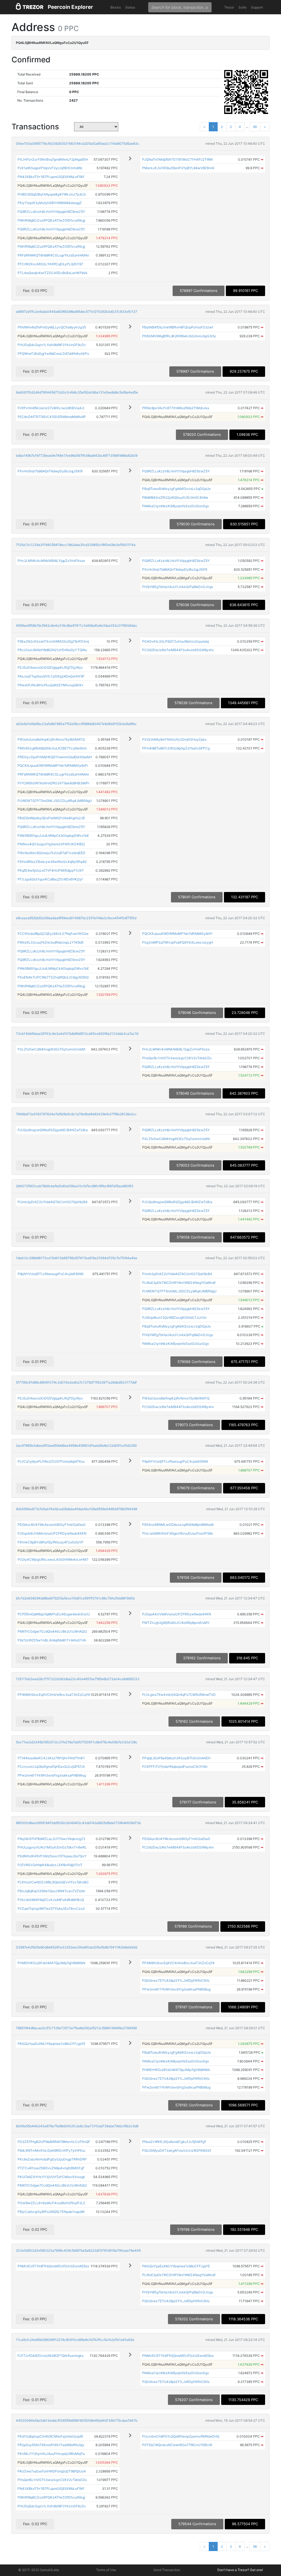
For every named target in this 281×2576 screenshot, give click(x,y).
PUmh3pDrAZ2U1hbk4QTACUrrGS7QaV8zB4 (53, 1202)
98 (255, 127)
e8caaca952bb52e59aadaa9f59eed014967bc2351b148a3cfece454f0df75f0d (76, 918)
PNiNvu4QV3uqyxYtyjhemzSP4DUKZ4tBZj (51, 844)
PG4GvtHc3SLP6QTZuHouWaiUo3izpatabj (175, 641)
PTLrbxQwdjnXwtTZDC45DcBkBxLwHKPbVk (53, 273)
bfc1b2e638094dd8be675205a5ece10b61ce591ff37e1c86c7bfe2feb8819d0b (75, 1598)
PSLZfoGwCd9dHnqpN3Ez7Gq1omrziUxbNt (51, 1049)
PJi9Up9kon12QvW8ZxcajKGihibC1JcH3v (175, 1318)
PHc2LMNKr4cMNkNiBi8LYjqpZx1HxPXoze (51, 561)
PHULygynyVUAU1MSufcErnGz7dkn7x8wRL (52, 1847)
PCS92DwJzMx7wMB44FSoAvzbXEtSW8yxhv (178, 650)
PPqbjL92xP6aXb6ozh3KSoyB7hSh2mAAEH (176, 1758)
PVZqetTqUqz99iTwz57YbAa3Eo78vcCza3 (51, 1909)
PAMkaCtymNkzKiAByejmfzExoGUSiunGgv (176, 506)
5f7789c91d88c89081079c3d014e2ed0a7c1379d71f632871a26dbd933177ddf (76, 1382)
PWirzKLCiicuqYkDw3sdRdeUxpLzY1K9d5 (50, 942)
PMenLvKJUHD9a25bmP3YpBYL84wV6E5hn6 (178, 168)
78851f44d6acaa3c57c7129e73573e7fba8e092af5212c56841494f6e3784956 (76, 2028)
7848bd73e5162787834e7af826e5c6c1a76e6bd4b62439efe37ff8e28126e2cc (76, 1114)
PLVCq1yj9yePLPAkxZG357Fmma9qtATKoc (51, 1461)
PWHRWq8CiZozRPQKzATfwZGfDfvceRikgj (51, 220)
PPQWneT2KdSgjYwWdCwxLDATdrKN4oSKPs (53, 354)
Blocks (116, 7)
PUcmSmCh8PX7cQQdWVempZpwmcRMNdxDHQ (181, 2436)
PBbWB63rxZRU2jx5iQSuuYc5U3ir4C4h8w (175, 497)
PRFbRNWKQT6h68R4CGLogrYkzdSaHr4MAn (53, 255)
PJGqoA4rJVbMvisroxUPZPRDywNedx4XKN (52, 1533)
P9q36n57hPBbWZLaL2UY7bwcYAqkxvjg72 (51, 1839)
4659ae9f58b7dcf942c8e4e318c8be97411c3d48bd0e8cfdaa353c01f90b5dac (77, 625)
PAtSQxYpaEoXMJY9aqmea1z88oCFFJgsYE (51, 2044)
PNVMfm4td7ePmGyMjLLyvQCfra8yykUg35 (52, 327)
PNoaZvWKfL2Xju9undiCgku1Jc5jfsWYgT (174, 2142)
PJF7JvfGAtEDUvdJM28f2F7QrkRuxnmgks (50, 2356)
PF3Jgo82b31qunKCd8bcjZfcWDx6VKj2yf (50, 879)
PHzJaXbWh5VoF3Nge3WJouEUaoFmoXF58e (178, 1533)
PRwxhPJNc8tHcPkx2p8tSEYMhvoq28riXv (50, 685)
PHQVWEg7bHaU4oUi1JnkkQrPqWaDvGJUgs (178, 587)
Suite (242, 7)
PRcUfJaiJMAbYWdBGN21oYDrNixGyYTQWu (52, 650)
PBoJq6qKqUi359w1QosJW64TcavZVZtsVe (51, 1891)
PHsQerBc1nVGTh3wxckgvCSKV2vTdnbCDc (177, 1058)
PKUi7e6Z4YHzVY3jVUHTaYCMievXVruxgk (51, 2177)
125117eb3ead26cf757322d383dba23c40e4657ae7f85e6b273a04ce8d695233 (78, 1679)
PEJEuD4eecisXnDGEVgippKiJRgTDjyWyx (50, 667)
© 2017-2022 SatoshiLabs (39, 2570)
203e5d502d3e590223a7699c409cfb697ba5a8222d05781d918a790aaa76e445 (78, 2250)
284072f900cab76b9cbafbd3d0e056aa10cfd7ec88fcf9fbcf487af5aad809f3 (75, 1186)
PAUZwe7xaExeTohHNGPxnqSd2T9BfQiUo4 (52, 2471)
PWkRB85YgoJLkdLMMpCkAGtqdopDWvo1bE (53, 836)
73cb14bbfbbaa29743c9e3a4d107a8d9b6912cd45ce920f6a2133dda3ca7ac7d (77, 1034)
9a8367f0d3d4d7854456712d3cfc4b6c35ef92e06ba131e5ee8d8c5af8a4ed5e (77, 392)
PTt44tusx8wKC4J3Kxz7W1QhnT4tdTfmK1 (51, 1758)
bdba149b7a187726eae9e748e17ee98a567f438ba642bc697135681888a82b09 (77, 455)
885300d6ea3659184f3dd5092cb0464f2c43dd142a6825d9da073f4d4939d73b (78, 1823)
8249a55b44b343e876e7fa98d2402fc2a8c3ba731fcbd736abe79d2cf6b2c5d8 (77, 2126)
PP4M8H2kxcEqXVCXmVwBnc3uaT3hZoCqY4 (54, 1695)
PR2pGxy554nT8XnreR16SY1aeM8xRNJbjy (51, 2445)
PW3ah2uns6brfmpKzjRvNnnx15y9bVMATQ (51, 739)
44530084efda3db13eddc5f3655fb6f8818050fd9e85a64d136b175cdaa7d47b (77, 2420)
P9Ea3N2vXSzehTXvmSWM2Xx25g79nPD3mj (53, 641)
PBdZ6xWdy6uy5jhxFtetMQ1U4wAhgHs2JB (51, 818)
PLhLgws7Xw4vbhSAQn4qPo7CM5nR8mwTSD (179, 1695)
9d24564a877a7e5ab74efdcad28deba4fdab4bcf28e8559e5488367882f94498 (77, 1509)
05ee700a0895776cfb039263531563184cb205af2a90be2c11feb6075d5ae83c (78, 143)
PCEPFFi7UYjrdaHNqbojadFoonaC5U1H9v (175, 1767)
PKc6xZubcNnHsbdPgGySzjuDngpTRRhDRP (52, 2159)
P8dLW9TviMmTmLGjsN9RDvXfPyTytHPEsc (52, 2150)
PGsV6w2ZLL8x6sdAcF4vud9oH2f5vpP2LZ (51, 2203)
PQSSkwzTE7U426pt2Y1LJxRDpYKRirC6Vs (176, 1980)
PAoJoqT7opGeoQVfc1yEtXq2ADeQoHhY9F (51, 676)
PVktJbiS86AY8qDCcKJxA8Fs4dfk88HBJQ (51, 1900)
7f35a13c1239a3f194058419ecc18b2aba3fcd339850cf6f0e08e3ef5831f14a (76, 545)
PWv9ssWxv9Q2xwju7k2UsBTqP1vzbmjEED (51, 853)
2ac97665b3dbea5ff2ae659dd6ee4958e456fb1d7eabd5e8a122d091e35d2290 (76, 1445)
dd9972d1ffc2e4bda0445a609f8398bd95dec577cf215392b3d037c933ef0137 (77, 312)
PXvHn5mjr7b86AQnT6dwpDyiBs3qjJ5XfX (50, 471)
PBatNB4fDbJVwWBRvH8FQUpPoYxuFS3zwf (178, 327)
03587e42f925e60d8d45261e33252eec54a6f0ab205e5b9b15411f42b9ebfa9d (77, 1947)
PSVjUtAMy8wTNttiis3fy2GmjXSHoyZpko (174, 739)
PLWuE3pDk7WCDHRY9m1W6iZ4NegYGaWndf (179, 1283)
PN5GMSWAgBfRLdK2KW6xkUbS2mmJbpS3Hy (179, 336)
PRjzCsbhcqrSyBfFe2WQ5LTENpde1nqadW (51, 2212)
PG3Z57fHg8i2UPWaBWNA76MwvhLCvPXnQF (54, 2142)
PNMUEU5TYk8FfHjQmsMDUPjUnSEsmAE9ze (53, 2266)
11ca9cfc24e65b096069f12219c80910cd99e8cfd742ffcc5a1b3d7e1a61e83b (75, 2340)
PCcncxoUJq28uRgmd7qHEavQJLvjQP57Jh (51, 1767)
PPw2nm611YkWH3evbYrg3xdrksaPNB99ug (52, 1775)
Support (257, 7)
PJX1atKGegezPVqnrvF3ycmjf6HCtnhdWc (50, 168)
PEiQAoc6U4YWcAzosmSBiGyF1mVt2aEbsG (52, 1525)
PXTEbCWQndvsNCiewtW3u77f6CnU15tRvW (177, 2445)
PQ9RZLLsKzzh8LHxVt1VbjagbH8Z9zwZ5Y (51, 212)
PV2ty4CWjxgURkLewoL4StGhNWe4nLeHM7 (53, 1559)
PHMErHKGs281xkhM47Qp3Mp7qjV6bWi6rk (52, 1963)
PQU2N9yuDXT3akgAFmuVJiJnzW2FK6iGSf (177, 2150)
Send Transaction (167, 2570)
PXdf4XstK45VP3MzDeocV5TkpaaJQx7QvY (52, 1856)
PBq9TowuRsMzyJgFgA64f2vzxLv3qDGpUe (176, 489)
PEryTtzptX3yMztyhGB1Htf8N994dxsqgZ (50, 203)
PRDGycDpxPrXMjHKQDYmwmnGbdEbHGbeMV (55, 757)
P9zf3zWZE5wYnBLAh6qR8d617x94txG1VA (52, 1640)
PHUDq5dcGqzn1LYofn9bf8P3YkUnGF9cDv (52, 345)
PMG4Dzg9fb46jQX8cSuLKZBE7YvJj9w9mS (52, 748)
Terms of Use (106, 2570)
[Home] (30, 7)
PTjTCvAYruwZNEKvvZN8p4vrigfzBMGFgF (51, 2168)
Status (130, 7)
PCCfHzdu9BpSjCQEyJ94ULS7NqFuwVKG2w (53, 934)
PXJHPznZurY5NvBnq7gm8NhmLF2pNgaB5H (53, 159)
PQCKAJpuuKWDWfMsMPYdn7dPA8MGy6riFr (53, 766)
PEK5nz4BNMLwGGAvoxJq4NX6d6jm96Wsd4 (178, 1525)
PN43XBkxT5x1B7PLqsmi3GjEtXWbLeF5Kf (51, 177)
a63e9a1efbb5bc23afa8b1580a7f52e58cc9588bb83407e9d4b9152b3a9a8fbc (76, 724)
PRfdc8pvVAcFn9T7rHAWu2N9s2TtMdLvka (176, 408)
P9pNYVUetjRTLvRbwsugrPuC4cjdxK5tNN (50, 1274)
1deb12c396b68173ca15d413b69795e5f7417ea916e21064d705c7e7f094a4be (77, 1258)
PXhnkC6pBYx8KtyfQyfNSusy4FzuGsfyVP (50, 1542)
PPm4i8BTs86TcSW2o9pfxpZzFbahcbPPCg (176, 748)
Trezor (229, 7)
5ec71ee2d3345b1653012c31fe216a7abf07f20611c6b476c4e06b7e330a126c (77, 1742)
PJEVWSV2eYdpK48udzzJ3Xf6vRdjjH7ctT (50, 1865)
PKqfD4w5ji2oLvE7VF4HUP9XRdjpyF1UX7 (51, 870)
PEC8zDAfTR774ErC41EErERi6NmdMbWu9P (52, 417)
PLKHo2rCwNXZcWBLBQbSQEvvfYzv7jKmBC (53, 1882)
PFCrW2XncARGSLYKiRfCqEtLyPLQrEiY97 (50, 264)
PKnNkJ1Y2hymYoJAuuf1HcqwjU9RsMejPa (51, 2454)
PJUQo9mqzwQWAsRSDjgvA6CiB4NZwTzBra (53, 1130)
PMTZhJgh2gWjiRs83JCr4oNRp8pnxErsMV (176, 1623)
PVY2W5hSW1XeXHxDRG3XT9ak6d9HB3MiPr (54, 783)
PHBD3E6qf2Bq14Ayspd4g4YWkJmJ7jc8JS (52, 194)
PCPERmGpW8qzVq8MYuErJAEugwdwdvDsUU (54, 1614)
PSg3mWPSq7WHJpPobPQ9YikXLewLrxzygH (178, 942)
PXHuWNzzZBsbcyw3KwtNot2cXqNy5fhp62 (52, 862)
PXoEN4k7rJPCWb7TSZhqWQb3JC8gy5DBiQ (53, 977)
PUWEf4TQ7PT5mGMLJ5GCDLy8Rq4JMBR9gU (55, 801)
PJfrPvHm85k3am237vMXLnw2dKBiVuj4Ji (51, 408)
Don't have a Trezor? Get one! (240, 2570)
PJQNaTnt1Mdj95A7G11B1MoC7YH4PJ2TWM (177, 159)
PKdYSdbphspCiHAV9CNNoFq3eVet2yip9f (50, 2436)
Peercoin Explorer (70, 7)
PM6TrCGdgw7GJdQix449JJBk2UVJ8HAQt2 (52, 1631)
